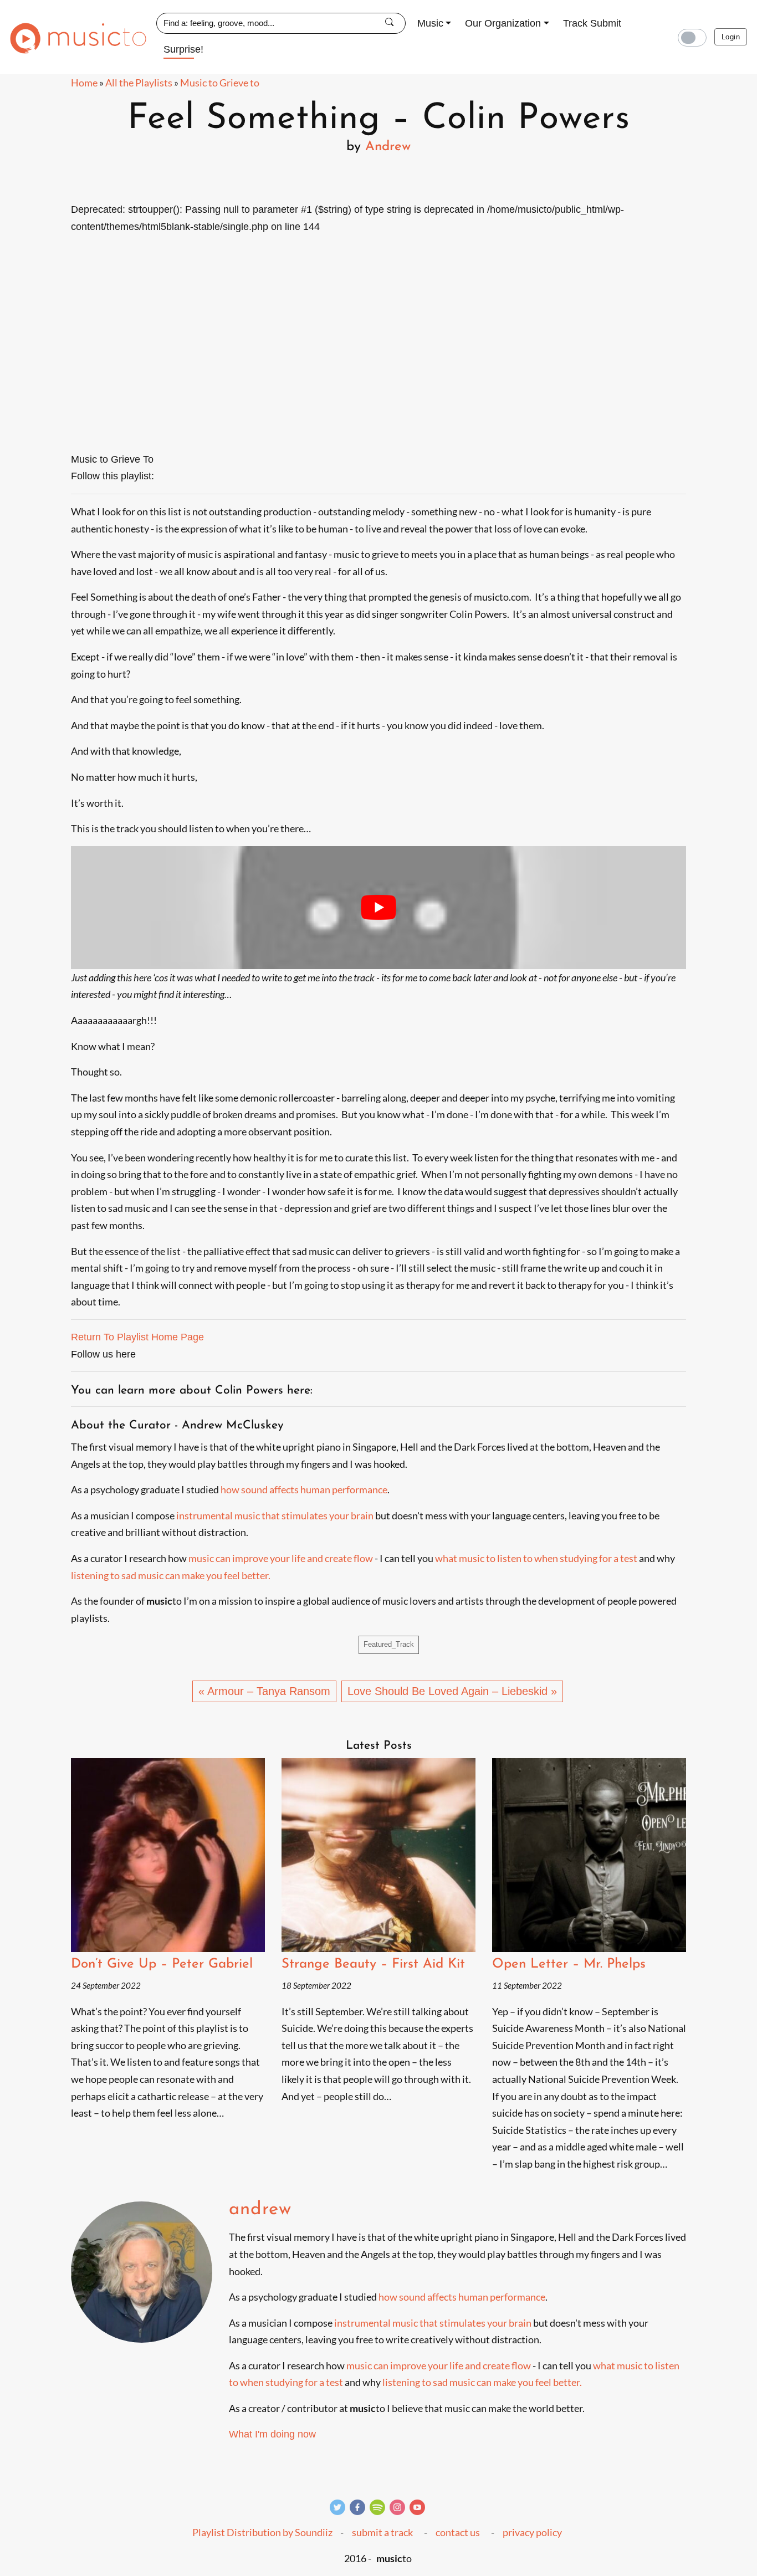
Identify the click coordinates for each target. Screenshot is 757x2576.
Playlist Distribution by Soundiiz (262, 2533)
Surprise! (183, 49)
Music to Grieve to (220, 83)
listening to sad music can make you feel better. (171, 1575)
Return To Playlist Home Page (137, 1337)
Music (430, 23)
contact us (458, 2533)
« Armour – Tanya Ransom (264, 1691)
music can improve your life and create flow (281, 1558)
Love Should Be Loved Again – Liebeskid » (452, 1691)
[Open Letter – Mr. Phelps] (589, 1855)
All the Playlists (139, 83)
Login (731, 37)
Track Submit (592, 23)
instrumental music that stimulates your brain (275, 1515)
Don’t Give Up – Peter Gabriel (162, 1964)
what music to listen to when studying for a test (536, 1558)
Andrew (388, 147)
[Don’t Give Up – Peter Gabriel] (168, 1855)
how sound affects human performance (304, 1489)
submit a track (382, 2533)
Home (84, 83)
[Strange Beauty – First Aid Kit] (378, 1855)
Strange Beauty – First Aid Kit (373, 1964)
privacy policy (532, 2533)
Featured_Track (389, 1645)
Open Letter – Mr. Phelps (569, 1964)
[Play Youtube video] (378, 908)
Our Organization (503, 23)
